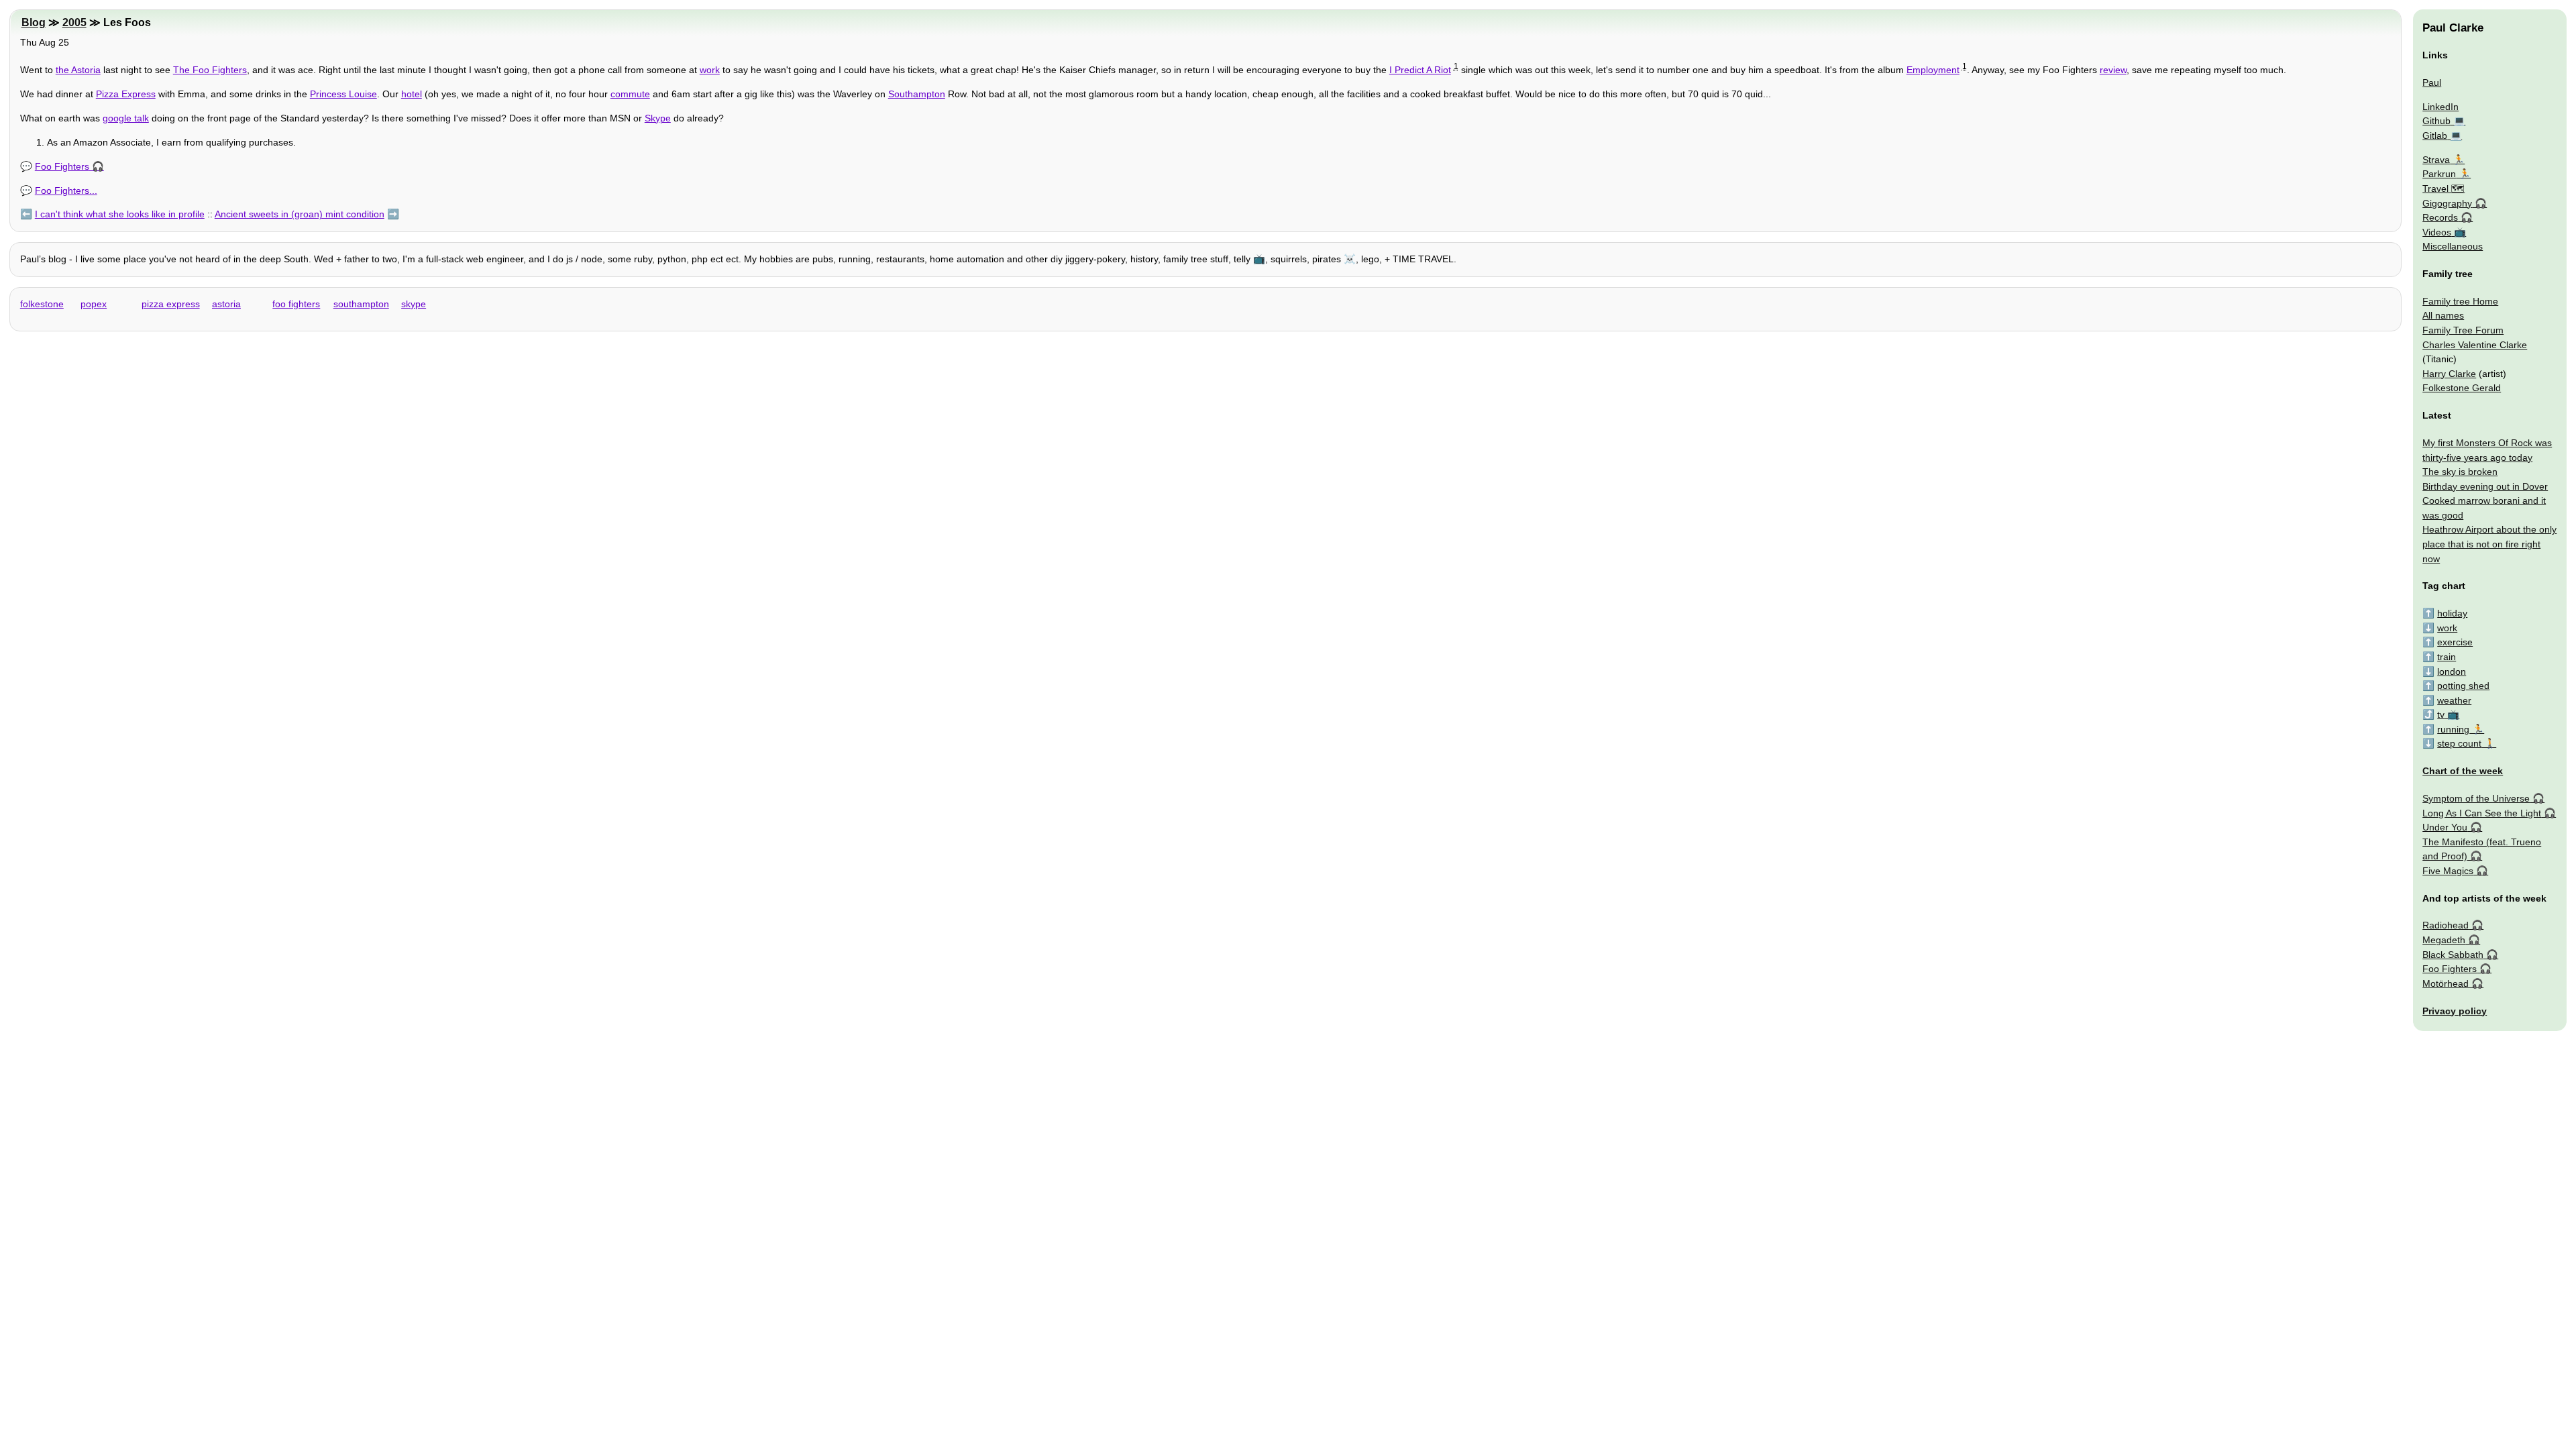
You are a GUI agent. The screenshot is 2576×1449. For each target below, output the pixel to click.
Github (2436, 121)
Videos (2437, 232)
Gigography (2447, 203)
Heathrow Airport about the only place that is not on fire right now (2489, 544)
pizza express (171, 304)
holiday (2452, 613)
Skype (658, 118)
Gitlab (2435, 136)
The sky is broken (2460, 472)
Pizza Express (126, 94)
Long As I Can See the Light (2482, 813)
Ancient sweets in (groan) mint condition (300, 214)
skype (414, 304)
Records (2440, 217)
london (2452, 672)
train (2447, 657)
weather (2454, 700)
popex (94, 304)
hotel (412, 94)
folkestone (42, 304)
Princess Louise (343, 94)
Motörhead (2446, 983)
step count (2459, 743)
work (710, 70)
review (2113, 70)
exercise (2455, 642)
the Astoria (78, 70)
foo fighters (296, 304)
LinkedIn (2440, 107)
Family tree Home (2460, 301)
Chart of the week (2463, 771)
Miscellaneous (2453, 246)
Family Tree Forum (2463, 330)
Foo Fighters (62, 166)
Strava (2436, 160)
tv (2441, 714)
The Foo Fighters (210, 70)
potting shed (2463, 686)
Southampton (917, 94)
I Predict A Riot (1420, 70)
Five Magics (2448, 871)
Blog (34, 22)
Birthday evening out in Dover (2485, 486)
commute (630, 94)
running (2453, 729)
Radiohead (2446, 925)
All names (2443, 315)
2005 (74, 22)
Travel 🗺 (2444, 189)
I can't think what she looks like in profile (120, 214)
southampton (361, 304)
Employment (1933, 70)
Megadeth (2444, 940)
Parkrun (2439, 174)
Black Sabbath (2453, 955)
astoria (226, 304)
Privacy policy (2455, 1011)
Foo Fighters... (66, 191)
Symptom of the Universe (2476, 798)
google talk (126, 118)
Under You (2445, 827)
